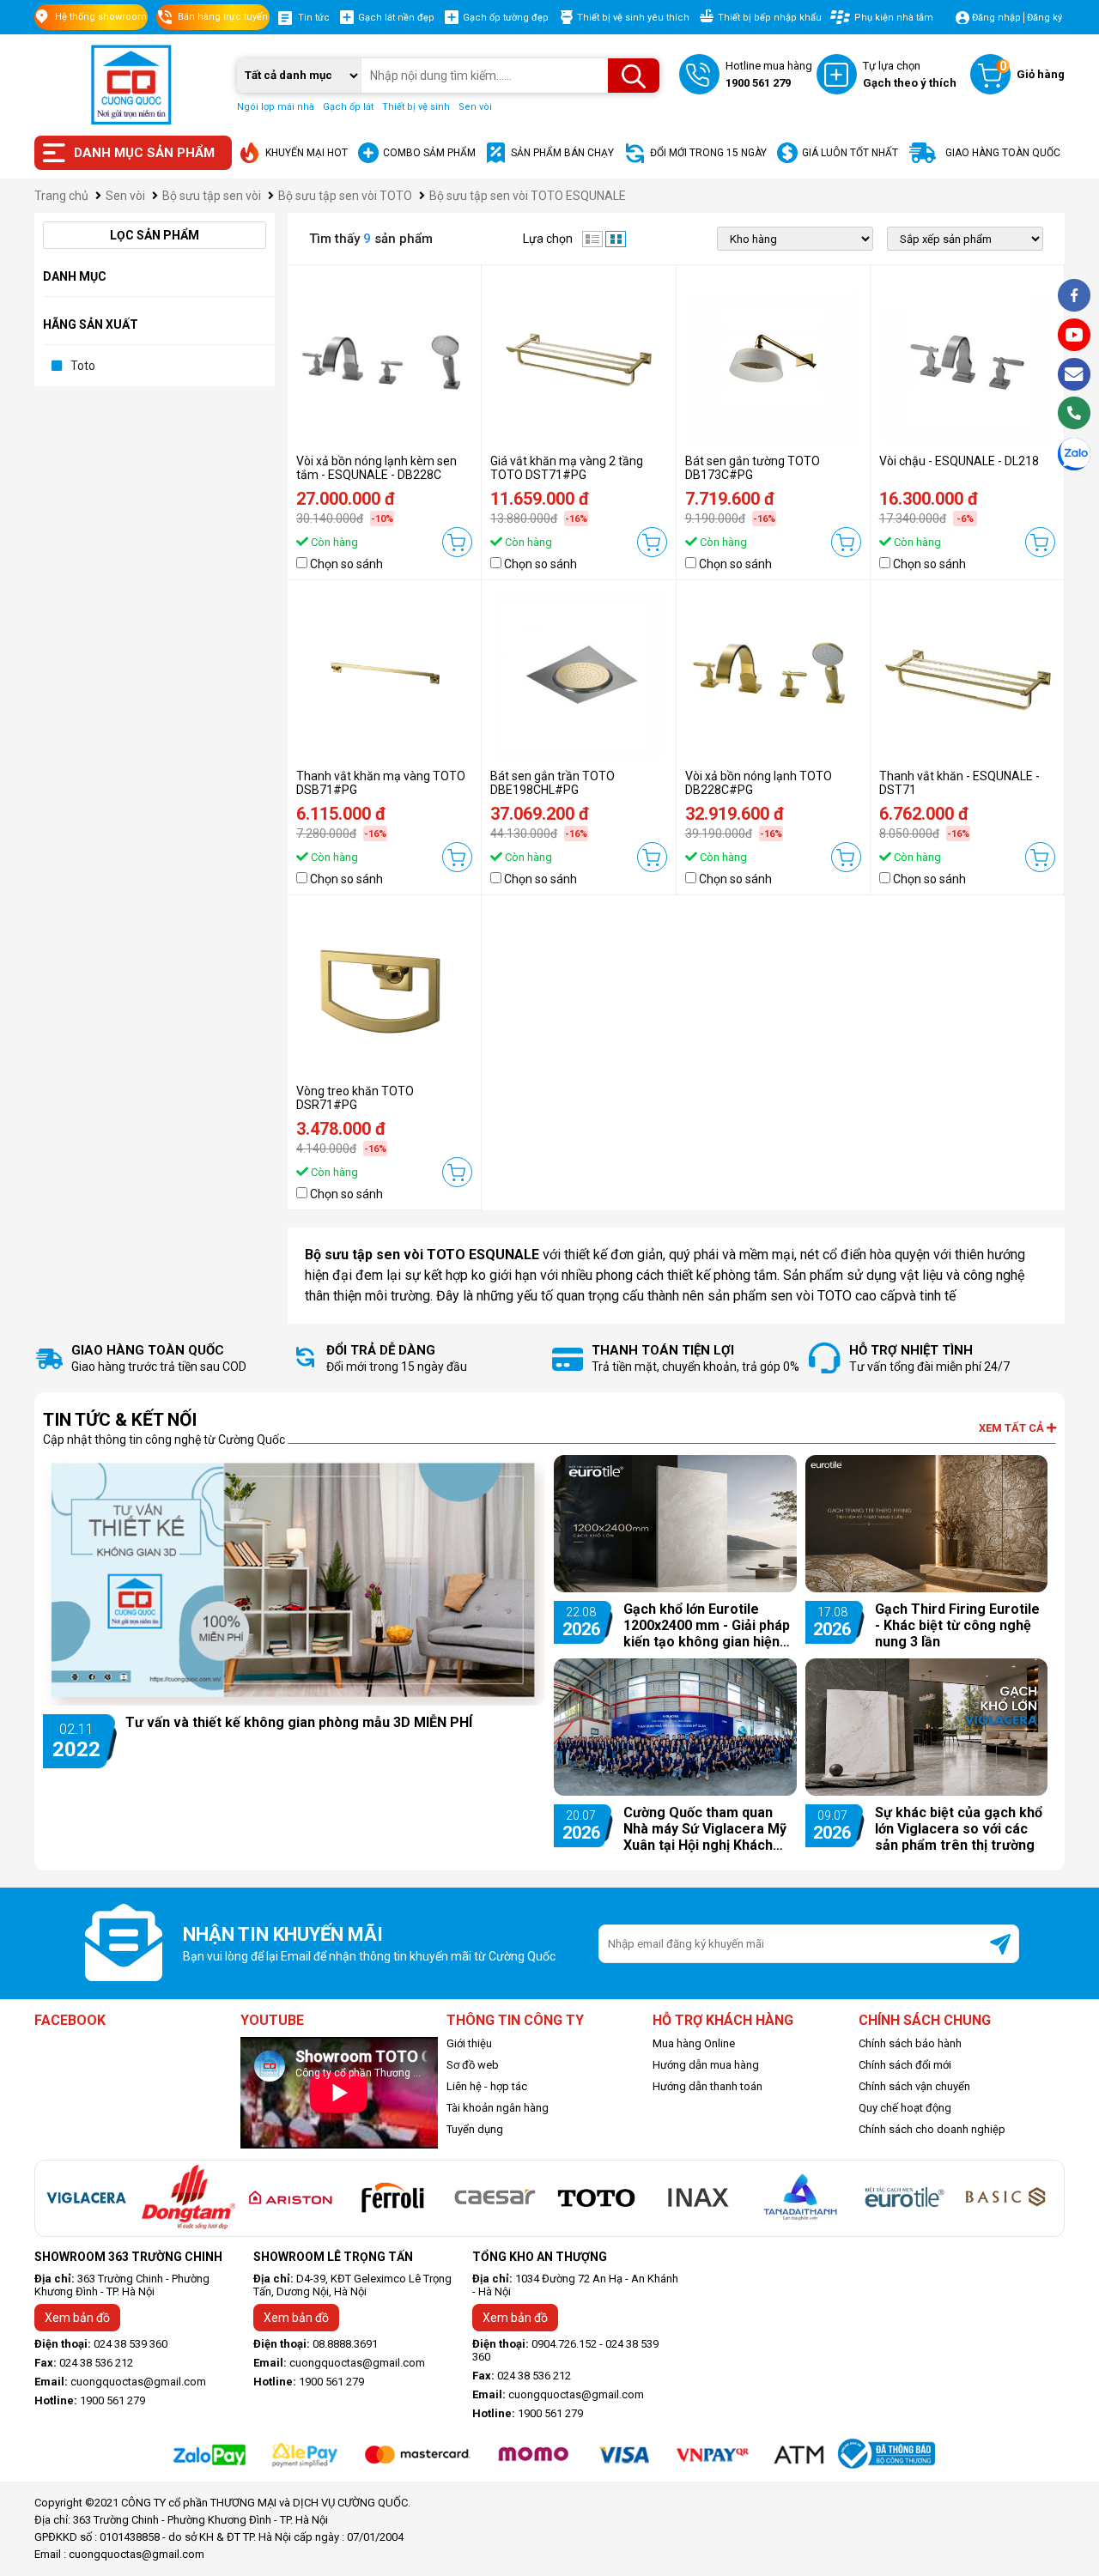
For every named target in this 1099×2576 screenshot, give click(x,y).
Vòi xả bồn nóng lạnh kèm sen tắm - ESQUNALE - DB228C (376, 468)
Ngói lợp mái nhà (276, 107)
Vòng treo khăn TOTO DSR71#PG (355, 1098)
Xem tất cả (1013, 1428)
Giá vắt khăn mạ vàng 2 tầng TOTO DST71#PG (567, 468)
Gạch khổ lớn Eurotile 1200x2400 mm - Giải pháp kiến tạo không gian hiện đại (707, 1625)
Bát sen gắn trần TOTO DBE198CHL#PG (553, 783)
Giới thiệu (469, 2043)
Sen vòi (475, 107)
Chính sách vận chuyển (914, 2086)
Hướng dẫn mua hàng (706, 2065)
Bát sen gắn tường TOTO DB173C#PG (753, 468)
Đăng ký (1044, 18)
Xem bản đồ (77, 2318)
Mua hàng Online (694, 2043)
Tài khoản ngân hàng (498, 2108)
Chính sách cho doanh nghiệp (932, 2129)
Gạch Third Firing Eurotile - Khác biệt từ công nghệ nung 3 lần (957, 1625)
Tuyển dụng (475, 2129)
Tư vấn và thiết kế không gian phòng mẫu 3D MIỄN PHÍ (299, 1722)
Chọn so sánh (346, 564)
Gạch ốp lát (348, 107)
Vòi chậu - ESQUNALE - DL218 (959, 461)
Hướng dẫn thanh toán (707, 2086)
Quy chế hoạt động (905, 2108)
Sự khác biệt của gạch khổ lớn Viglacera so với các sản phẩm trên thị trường (959, 1829)
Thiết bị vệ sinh (416, 107)
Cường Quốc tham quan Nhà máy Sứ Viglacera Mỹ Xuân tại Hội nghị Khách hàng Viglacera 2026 (705, 1829)
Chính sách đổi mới (905, 2065)
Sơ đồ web (473, 2065)
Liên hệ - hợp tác (487, 2086)
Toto (83, 366)
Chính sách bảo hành (910, 2043)
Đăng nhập (996, 18)
